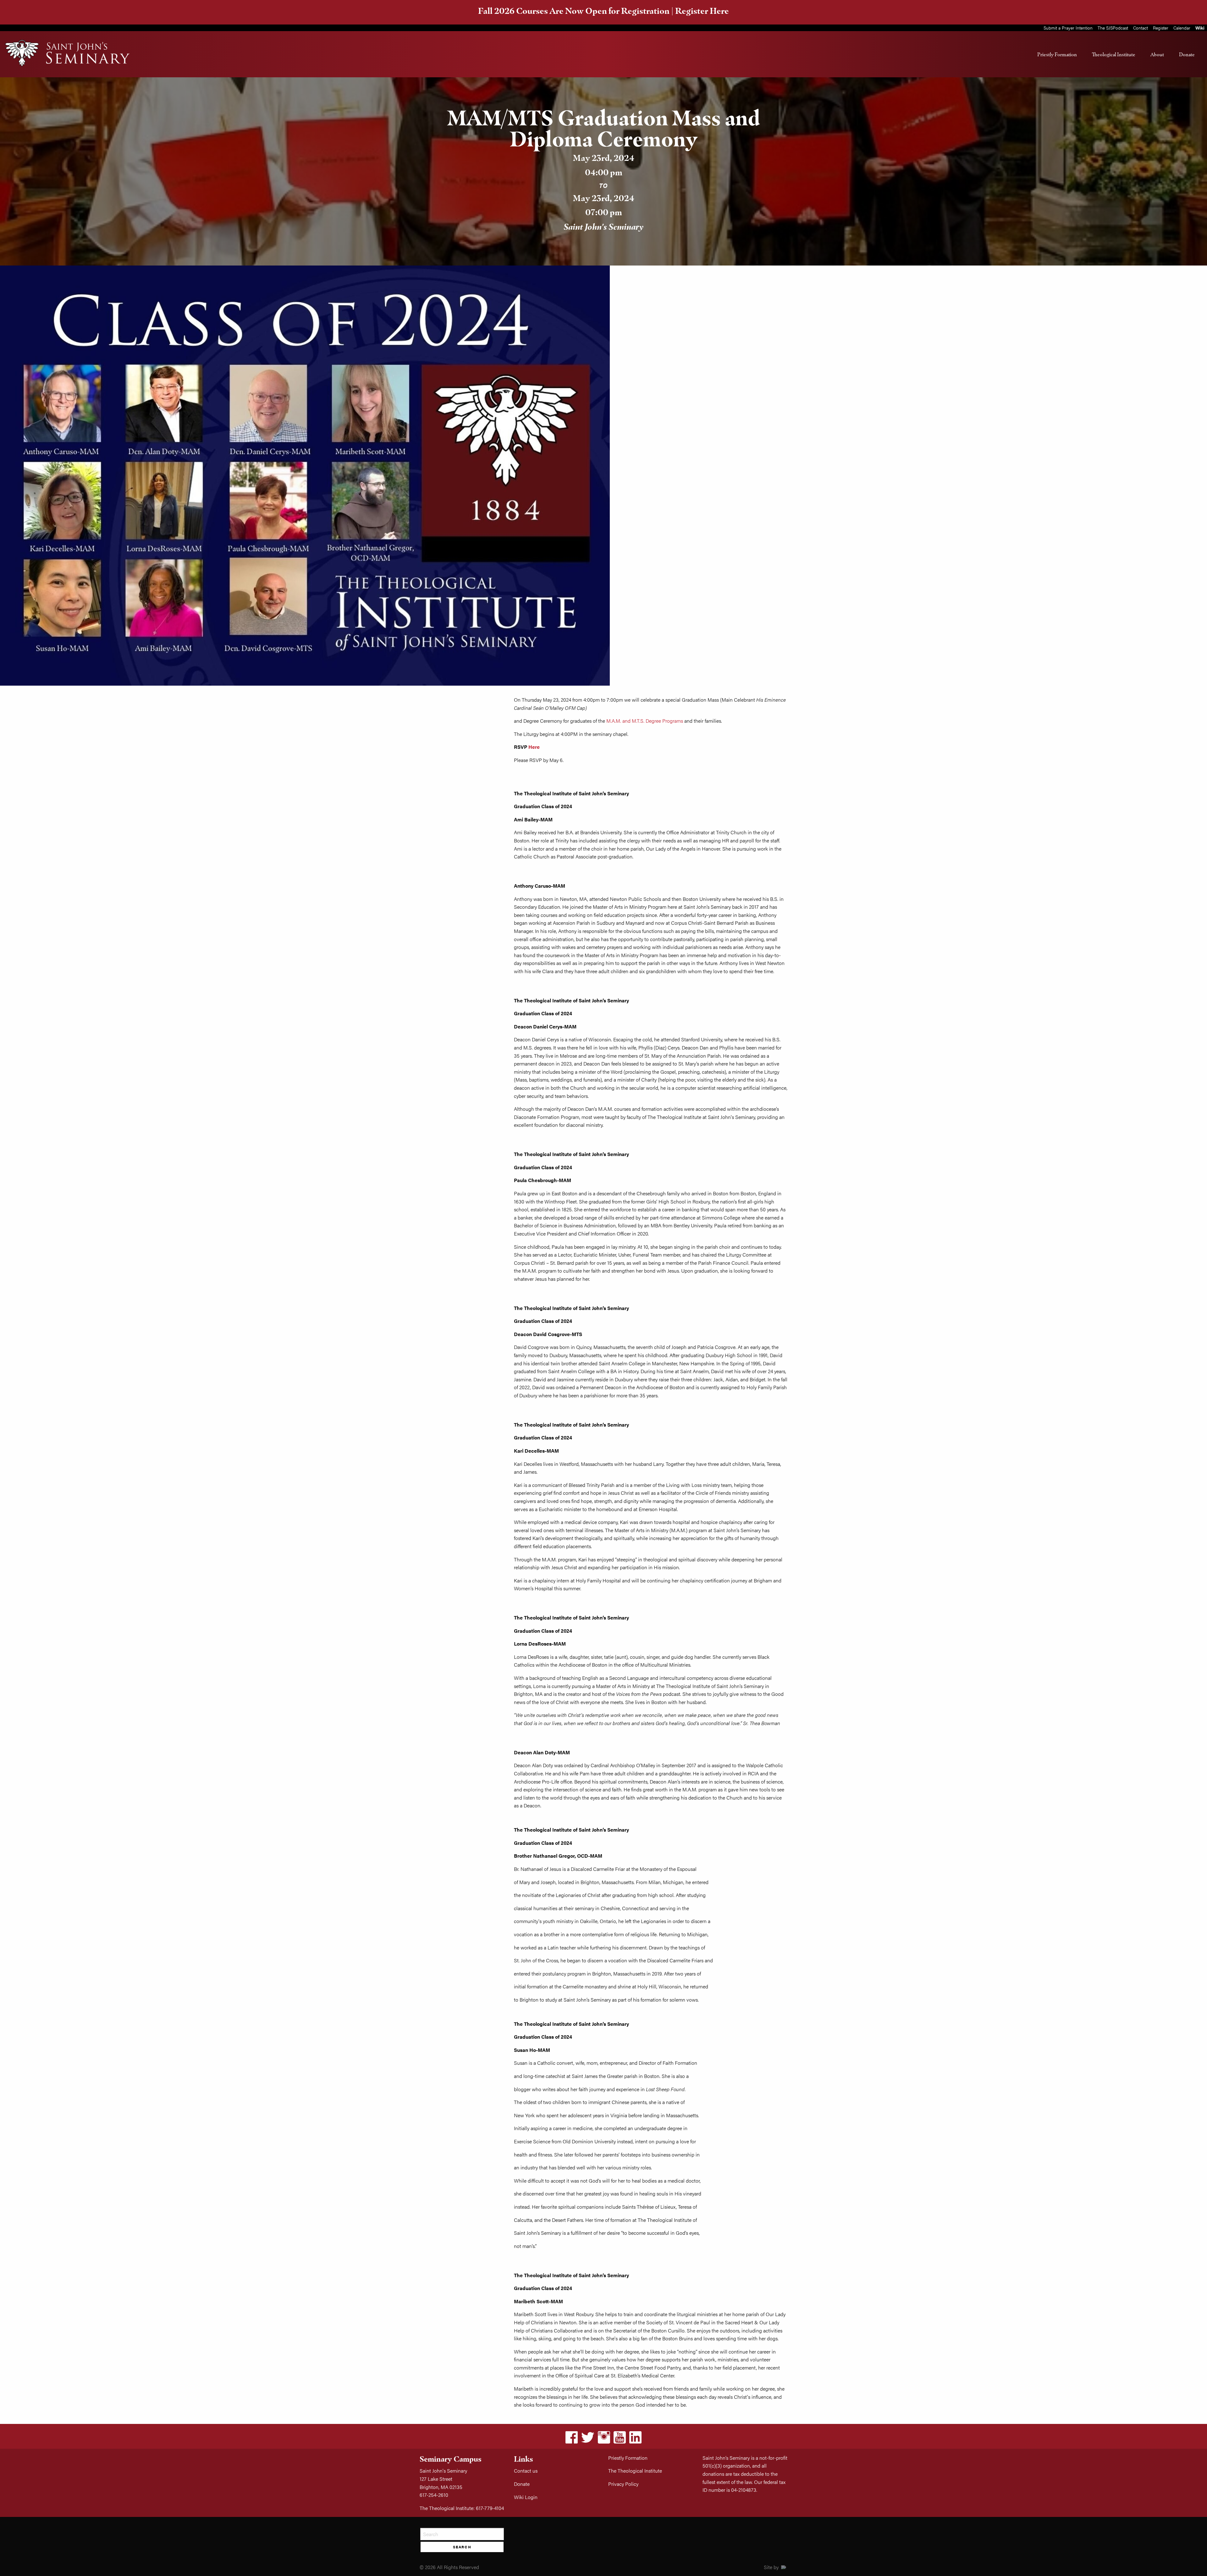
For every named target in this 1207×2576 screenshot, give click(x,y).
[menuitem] (1057, 54)
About (1157, 54)
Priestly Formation (1057, 54)
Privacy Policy (623, 2484)
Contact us (526, 2471)
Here (534, 747)
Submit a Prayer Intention (1068, 28)
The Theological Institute (635, 2471)
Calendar (1182, 28)
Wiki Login (526, 2497)
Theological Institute (1114, 54)
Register (1161, 28)
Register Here (702, 11)
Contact (1141, 28)
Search (462, 2547)
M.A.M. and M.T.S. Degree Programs (645, 721)
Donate (1187, 54)
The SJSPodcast (1113, 28)
